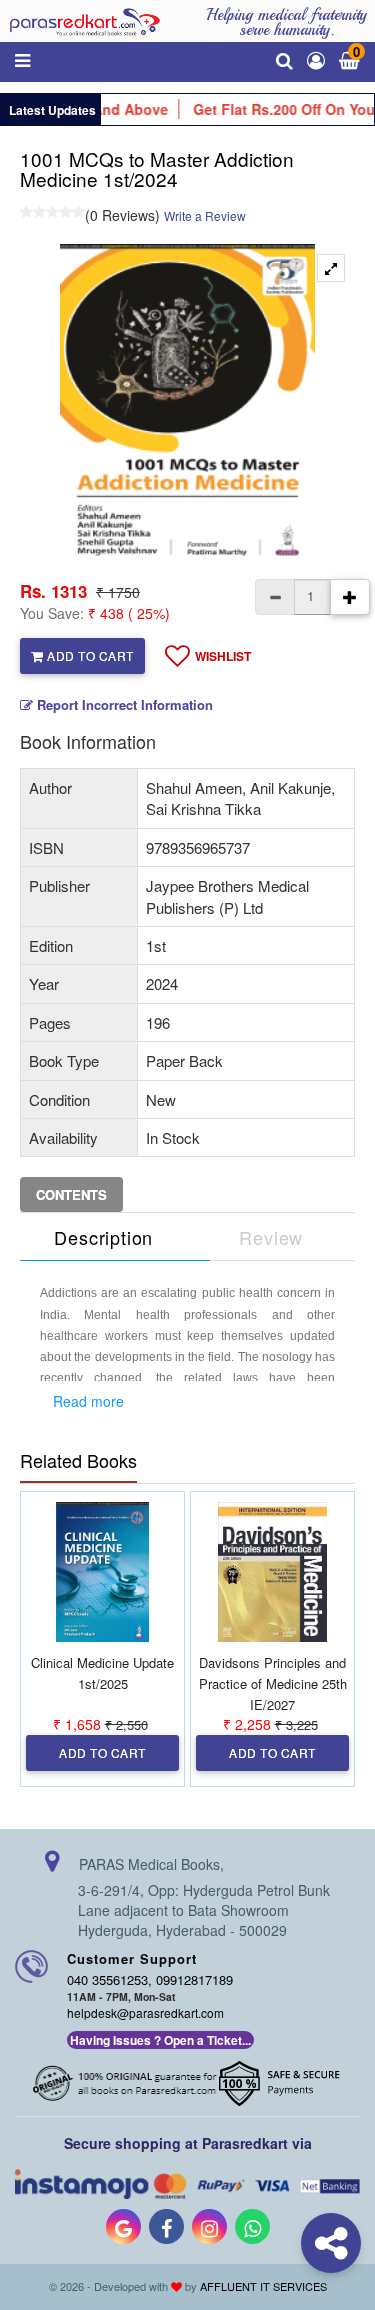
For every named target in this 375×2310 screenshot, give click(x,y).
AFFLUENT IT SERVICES (263, 2286)
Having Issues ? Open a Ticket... (160, 2040)
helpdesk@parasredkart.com (145, 2012)
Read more (88, 1401)
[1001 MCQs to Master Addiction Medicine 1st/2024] (331, 268)
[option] (187, 403)
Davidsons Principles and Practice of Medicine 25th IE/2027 (273, 1683)
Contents (71, 1194)
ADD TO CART (89, 655)
